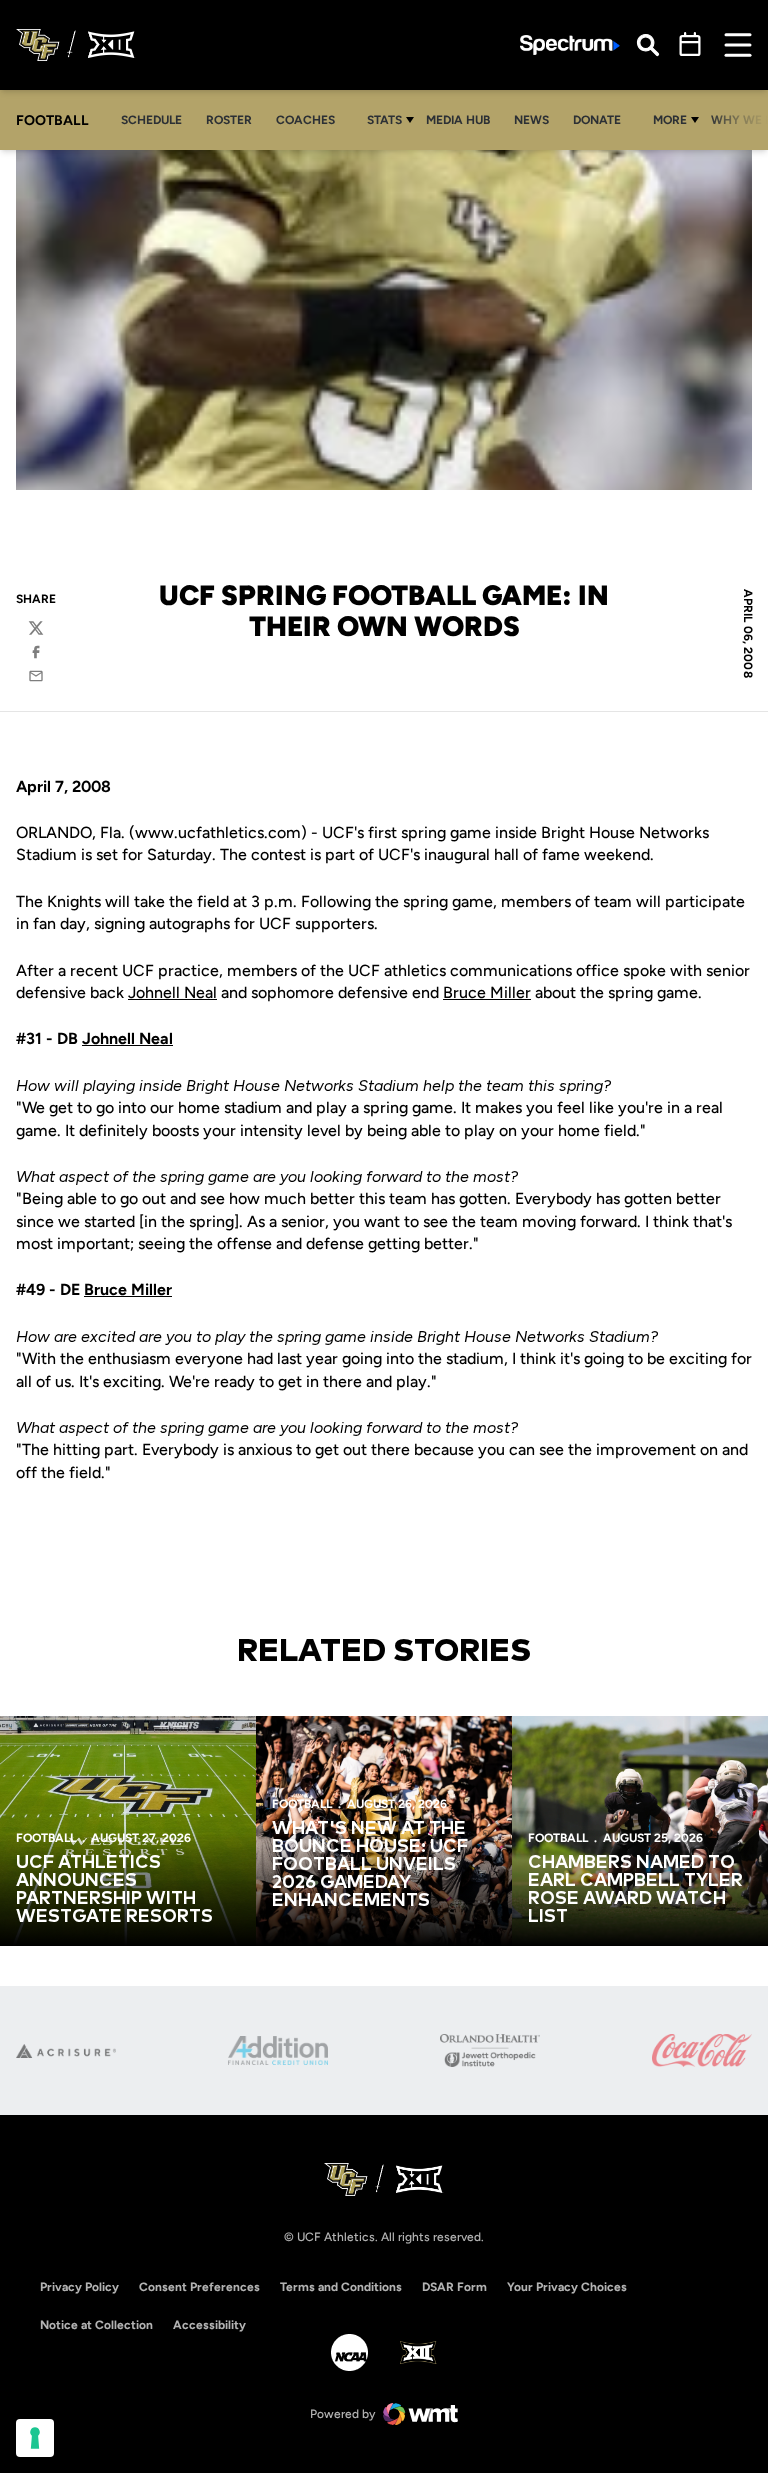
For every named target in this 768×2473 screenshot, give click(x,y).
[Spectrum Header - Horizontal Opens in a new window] (570, 45)
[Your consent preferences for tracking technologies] (35, 2438)
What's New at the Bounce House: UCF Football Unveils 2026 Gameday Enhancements (370, 1865)
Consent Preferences (199, 2287)
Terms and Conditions (341, 2287)
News (531, 120)
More (670, 120)
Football (46, 1838)
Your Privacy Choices (567, 2287)
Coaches (305, 120)
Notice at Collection (96, 2325)
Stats (384, 120)
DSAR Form (454, 2287)
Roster (229, 120)
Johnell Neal (172, 992)
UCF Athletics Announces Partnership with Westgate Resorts (114, 1890)
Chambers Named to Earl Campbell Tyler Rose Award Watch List (635, 1890)
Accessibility (209, 2324)
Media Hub (463, 119)
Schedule (151, 120)
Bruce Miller (487, 992)
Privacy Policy (79, 2287)
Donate (602, 119)
